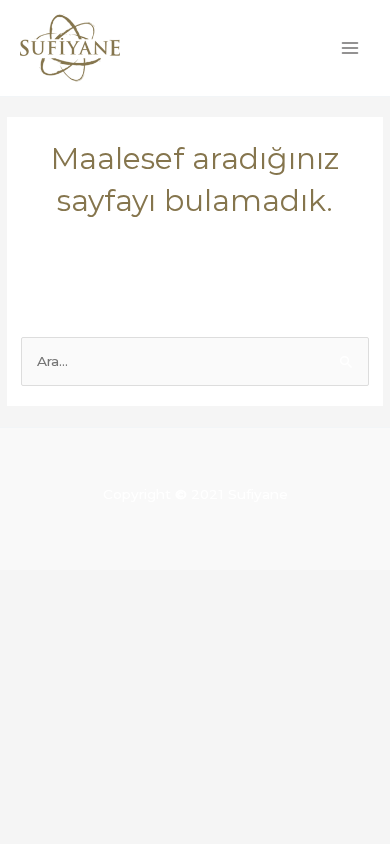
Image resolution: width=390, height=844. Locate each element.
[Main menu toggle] (350, 48)
